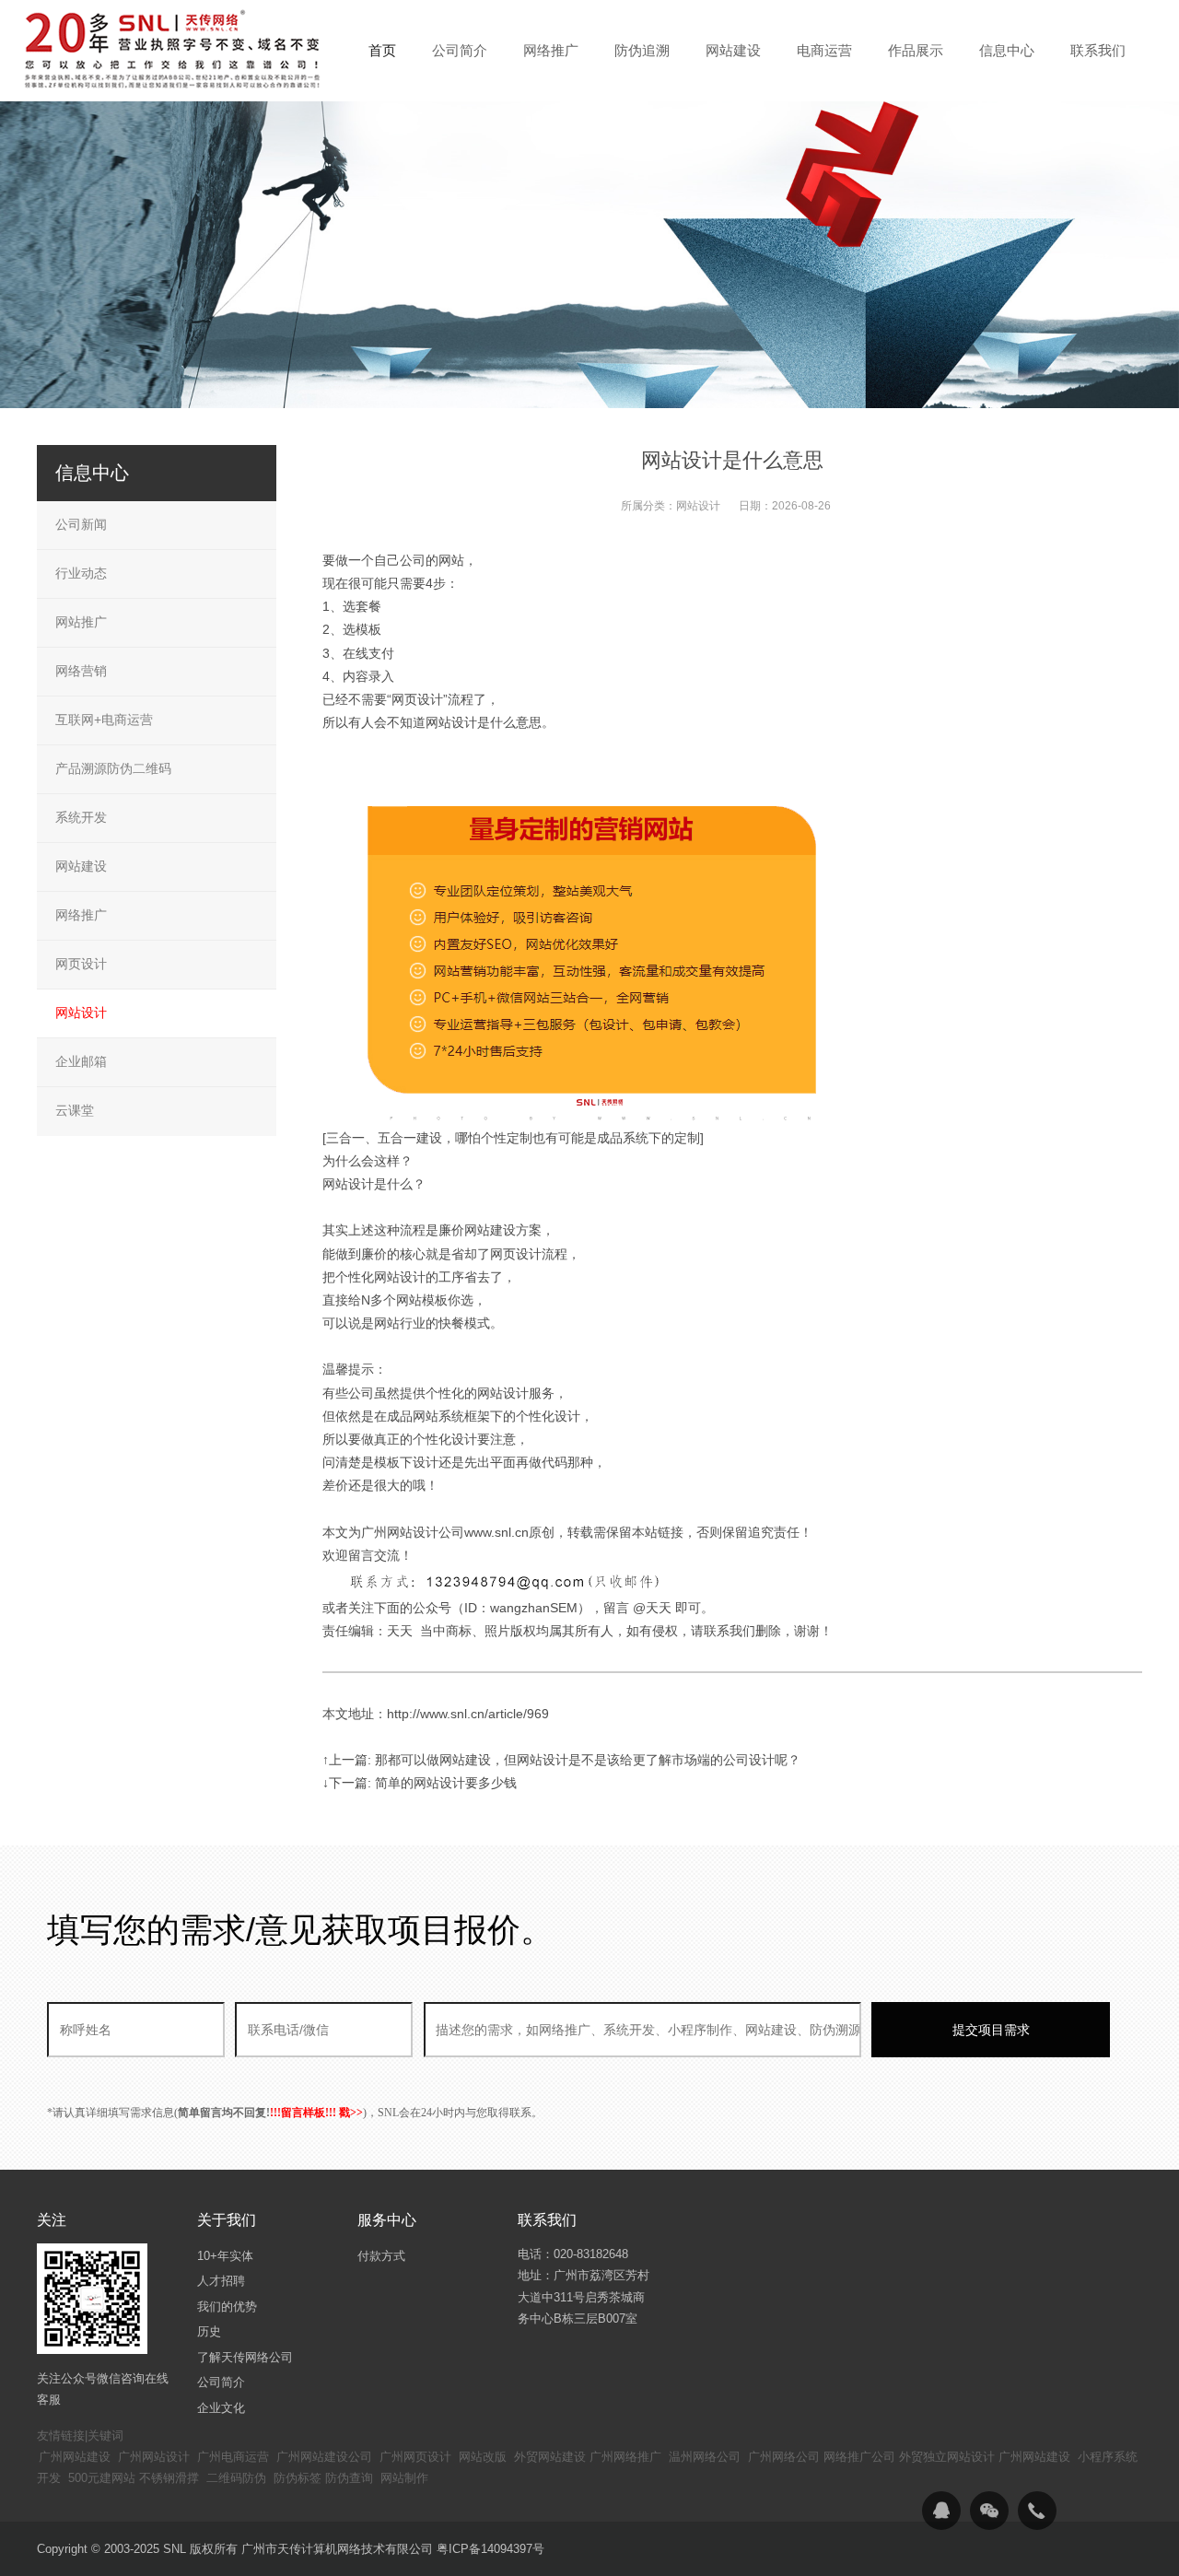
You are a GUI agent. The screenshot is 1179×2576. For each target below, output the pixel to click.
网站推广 (81, 622)
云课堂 (75, 1110)
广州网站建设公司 (324, 2457)
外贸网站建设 (550, 2457)
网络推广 (81, 915)
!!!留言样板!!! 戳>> (316, 2113)
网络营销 (81, 671)
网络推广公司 (859, 2457)
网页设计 (81, 964)
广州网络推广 (625, 2457)
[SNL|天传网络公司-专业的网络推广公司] (175, 50)
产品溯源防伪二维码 (113, 768)
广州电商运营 (233, 2457)
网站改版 (483, 2457)
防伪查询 (349, 2478)
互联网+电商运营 (104, 720)
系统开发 (81, 817)
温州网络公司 (705, 2457)
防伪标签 (298, 2478)
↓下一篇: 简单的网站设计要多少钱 (420, 1783)
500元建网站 (102, 2478)
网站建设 (81, 866)
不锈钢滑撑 (169, 2478)
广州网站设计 (154, 2457)
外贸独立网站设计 (947, 2457)
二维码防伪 (236, 2478)
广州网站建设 (75, 2457)
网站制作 (404, 2478)
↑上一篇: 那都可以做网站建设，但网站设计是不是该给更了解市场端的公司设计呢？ (561, 1760)
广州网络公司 (784, 2457)
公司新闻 (81, 524)
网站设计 (698, 506)
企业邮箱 (81, 1061)
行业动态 (81, 573)
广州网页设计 (415, 2457)
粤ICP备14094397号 (490, 2549)
